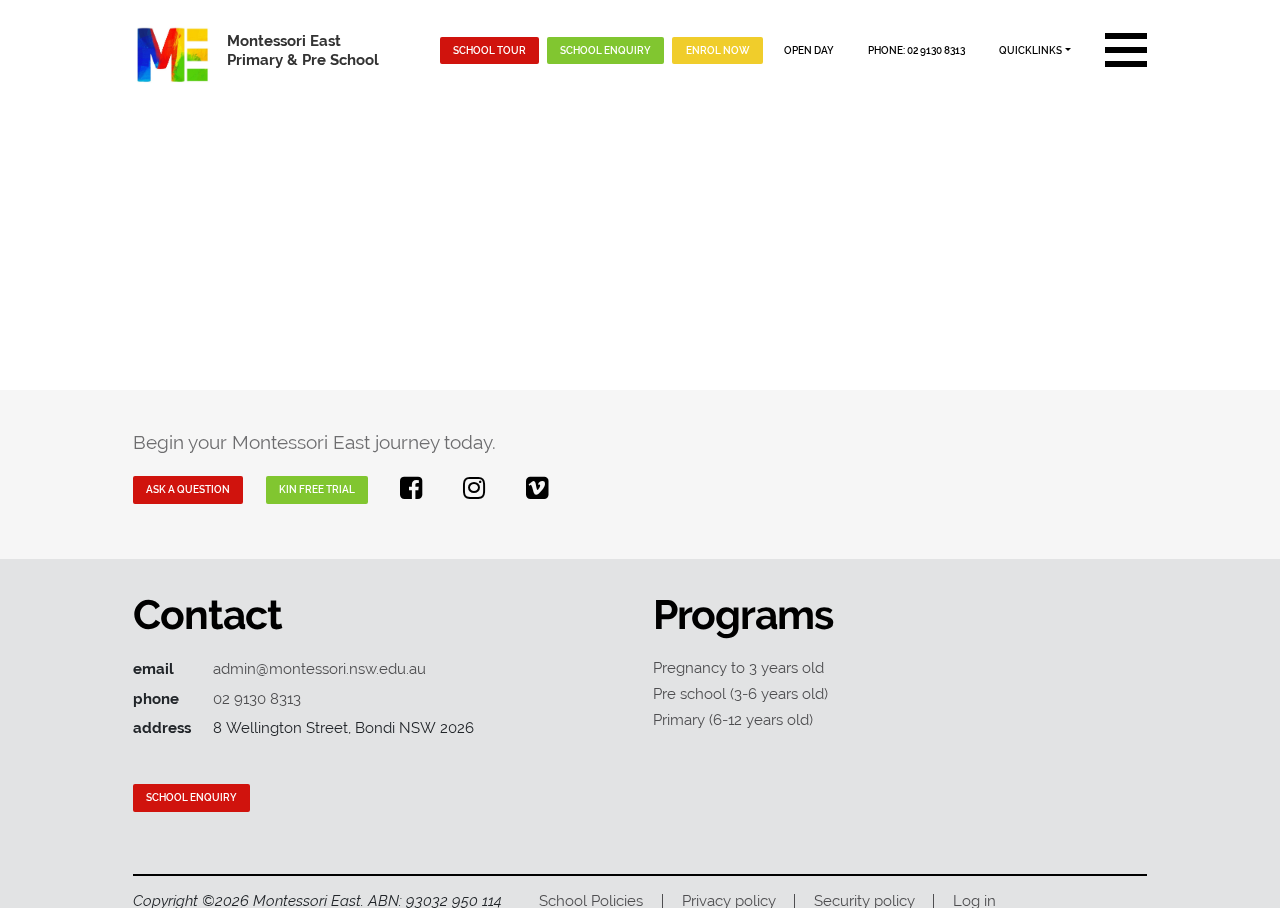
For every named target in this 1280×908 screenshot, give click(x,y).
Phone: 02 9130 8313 (916, 50)
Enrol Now (718, 50)
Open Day (809, 50)
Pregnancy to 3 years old (738, 667)
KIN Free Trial (317, 489)
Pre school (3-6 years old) (740, 693)
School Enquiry (605, 50)
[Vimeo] (537, 488)
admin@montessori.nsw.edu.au (319, 668)
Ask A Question (188, 489)
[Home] (173, 50)
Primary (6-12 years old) (733, 719)
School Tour (489, 50)
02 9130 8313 (257, 698)
